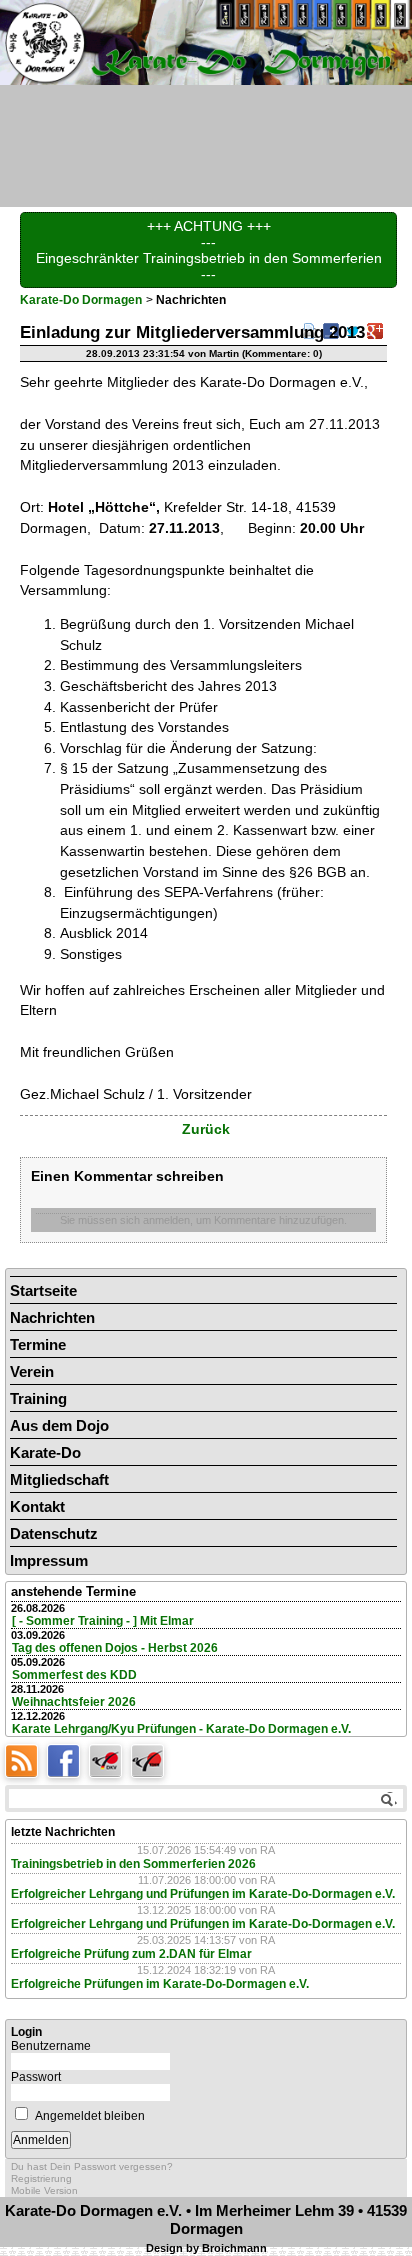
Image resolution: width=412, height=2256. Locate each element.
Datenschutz (54, 1533)
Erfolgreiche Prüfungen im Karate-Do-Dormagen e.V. (160, 1984)
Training (38, 1398)
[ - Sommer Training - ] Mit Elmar (103, 1621)
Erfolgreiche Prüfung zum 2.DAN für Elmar (131, 1954)
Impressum (49, 1560)
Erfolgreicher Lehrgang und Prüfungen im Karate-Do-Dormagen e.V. (203, 1894)
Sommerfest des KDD (74, 1675)
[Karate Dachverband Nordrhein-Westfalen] (150, 1759)
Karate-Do (45, 1452)
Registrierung (41, 2178)
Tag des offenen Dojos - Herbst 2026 (115, 1648)
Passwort (36, 2077)
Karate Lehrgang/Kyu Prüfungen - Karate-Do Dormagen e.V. (181, 1729)
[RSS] (26, 1759)
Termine (38, 1344)
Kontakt (37, 1506)
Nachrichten (52, 1317)
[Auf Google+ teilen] (375, 330)
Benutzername (51, 2046)
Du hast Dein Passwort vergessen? (92, 2166)
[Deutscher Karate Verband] (110, 1759)
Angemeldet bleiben (90, 2116)
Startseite (43, 1290)
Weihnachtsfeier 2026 (74, 1702)
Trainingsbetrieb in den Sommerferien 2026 (133, 1864)
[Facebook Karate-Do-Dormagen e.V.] (68, 1759)
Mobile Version (44, 2190)
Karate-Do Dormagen (81, 300)
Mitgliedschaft (59, 1479)
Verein (32, 1371)
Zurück (206, 1129)
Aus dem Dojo (59, 1425)
